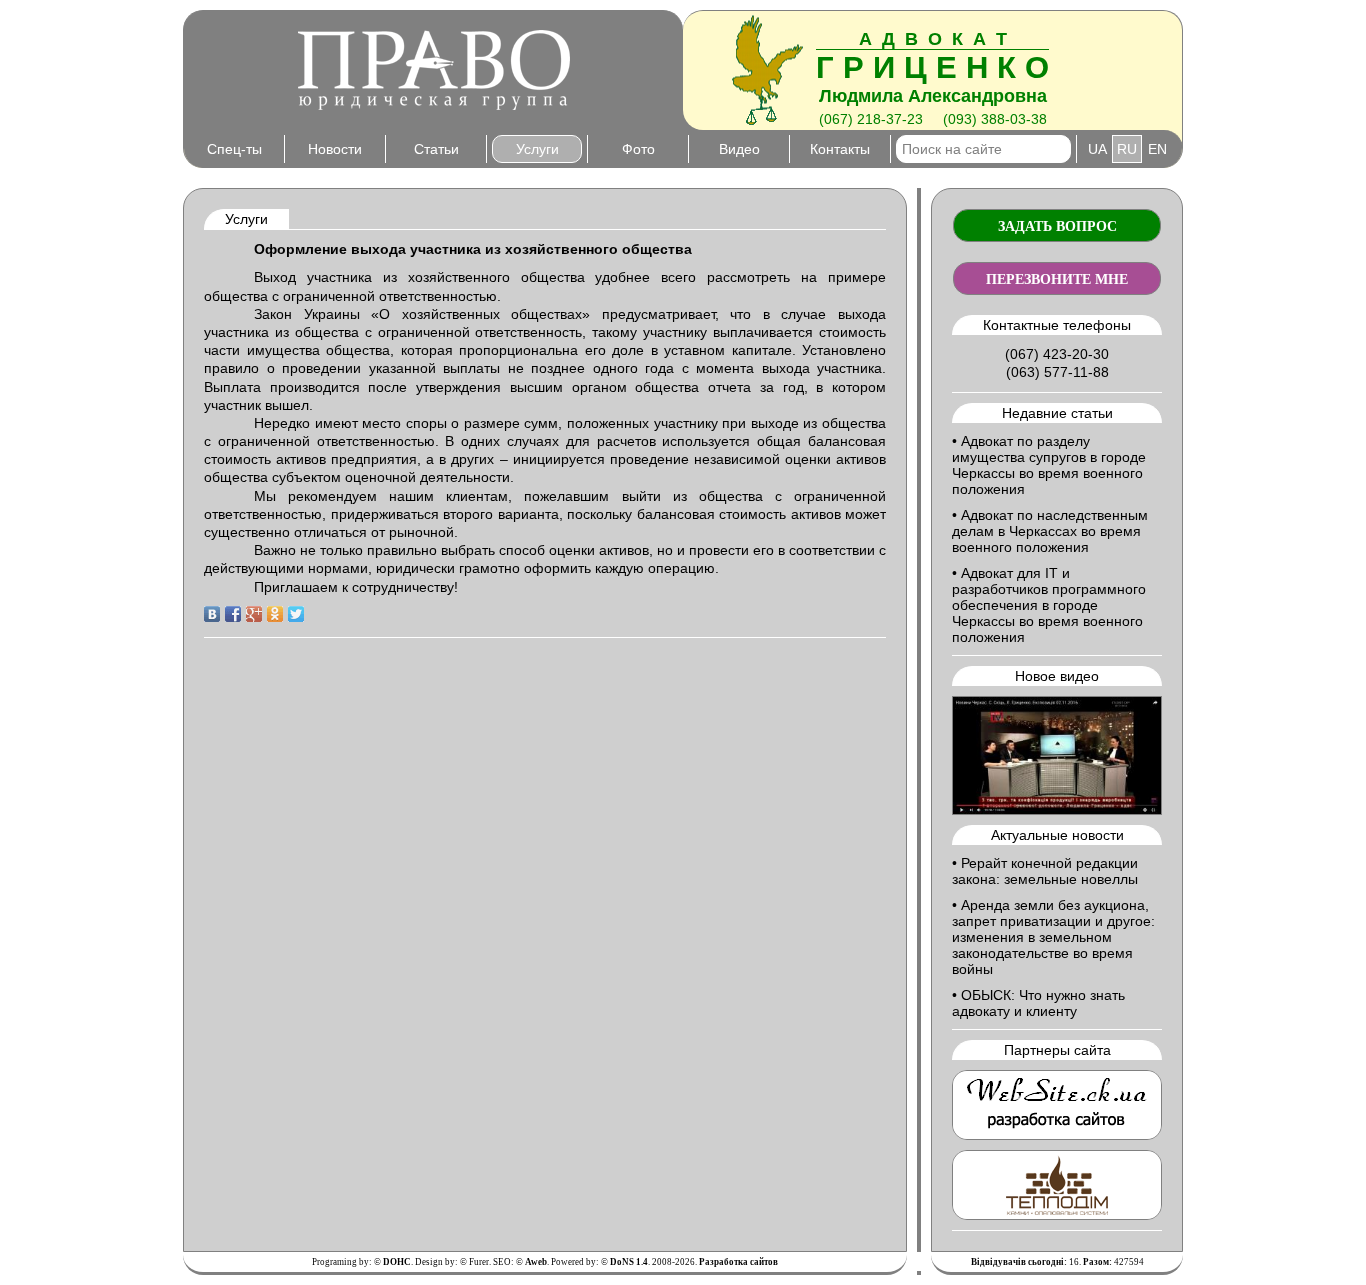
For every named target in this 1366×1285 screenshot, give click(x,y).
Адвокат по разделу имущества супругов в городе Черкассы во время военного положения (1049, 465)
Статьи (436, 149)
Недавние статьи (1057, 413)
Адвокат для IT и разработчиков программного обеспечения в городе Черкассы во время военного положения (1049, 605)
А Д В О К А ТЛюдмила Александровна (932, 67)
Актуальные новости (1057, 835)
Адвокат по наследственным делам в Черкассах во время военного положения (1050, 531)
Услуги (537, 149)
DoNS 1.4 (629, 1262)
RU (1127, 149)
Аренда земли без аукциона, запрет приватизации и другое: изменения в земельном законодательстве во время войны (1053, 937)
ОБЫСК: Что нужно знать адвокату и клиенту (1038, 1003)
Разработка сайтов (738, 1262)
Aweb (536, 1262)
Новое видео (1057, 676)
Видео (739, 149)
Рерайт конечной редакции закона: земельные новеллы (1045, 871)
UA (1097, 149)
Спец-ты (234, 149)
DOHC (397, 1262)
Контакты (840, 149)
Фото (638, 149)
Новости (335, 149)
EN (1157, 149)
